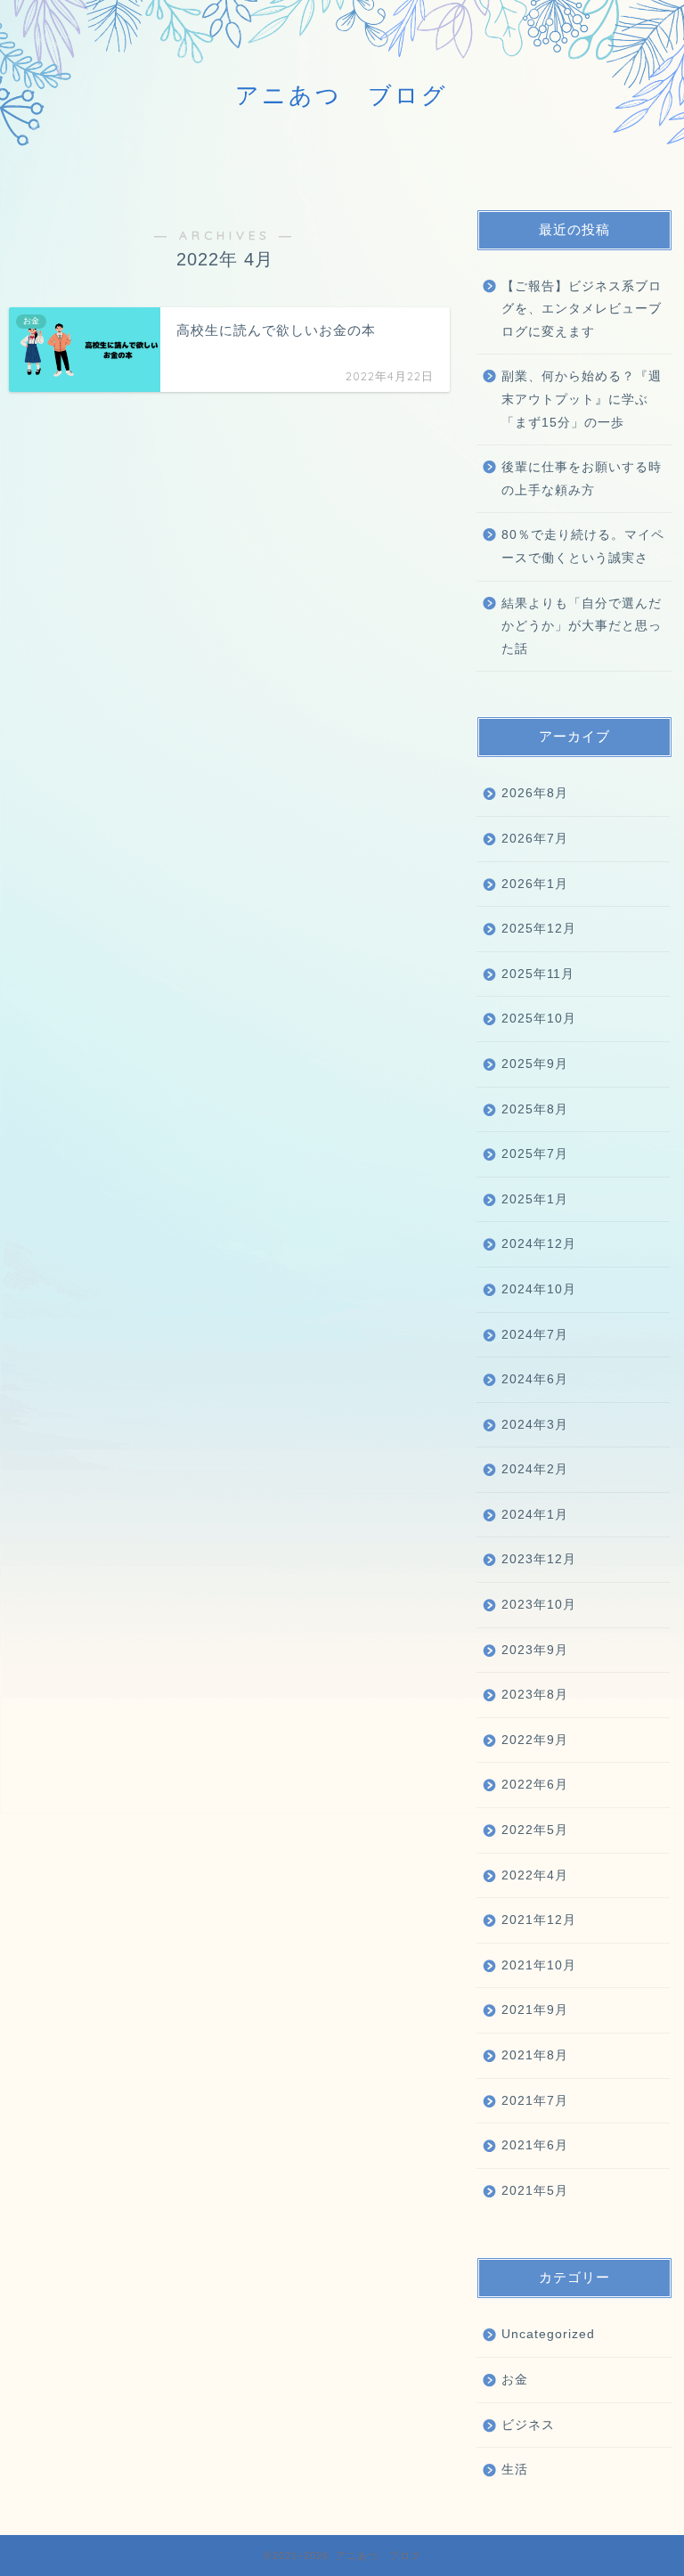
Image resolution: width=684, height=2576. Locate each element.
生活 (515, 2470)
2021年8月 (535, 2055)
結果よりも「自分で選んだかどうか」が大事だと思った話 (582, 626)
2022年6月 (535, 1785)
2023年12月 (539, 1559)
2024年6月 (535, 1379)
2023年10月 (539, 1605)
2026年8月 (535, 793)
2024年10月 (539, 1289)
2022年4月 (535, 1875)
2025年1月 (535, 1199)
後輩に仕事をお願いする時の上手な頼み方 (582, 479)
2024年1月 (535, 1515)
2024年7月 (535, 1335)
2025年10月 (539, 1019)
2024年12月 (539, 1244)
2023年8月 (535, 1695)
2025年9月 (535, 1064)
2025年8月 (535, 1109)
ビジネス (528, 2425)
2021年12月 (539, 1920)
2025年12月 (539, 929)
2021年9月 (535, 2010)
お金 (515, 2380)
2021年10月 (539, 1965)
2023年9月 (535, 1650)
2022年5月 (535, 1830)
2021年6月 (535, 2145)
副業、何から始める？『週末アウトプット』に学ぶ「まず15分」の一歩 (582, 399)
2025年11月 (538, 974)
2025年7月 (535, 1154)
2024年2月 (535, 1469)
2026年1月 (535, 884)
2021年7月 (535, 2101)
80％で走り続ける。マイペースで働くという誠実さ (583, 546)
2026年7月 (535, 839)
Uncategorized (548, 2334)
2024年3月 (535, 1425)
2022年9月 (535, 1740)
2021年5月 (535, 2191)
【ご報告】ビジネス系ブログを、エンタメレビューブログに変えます (582, 309)
